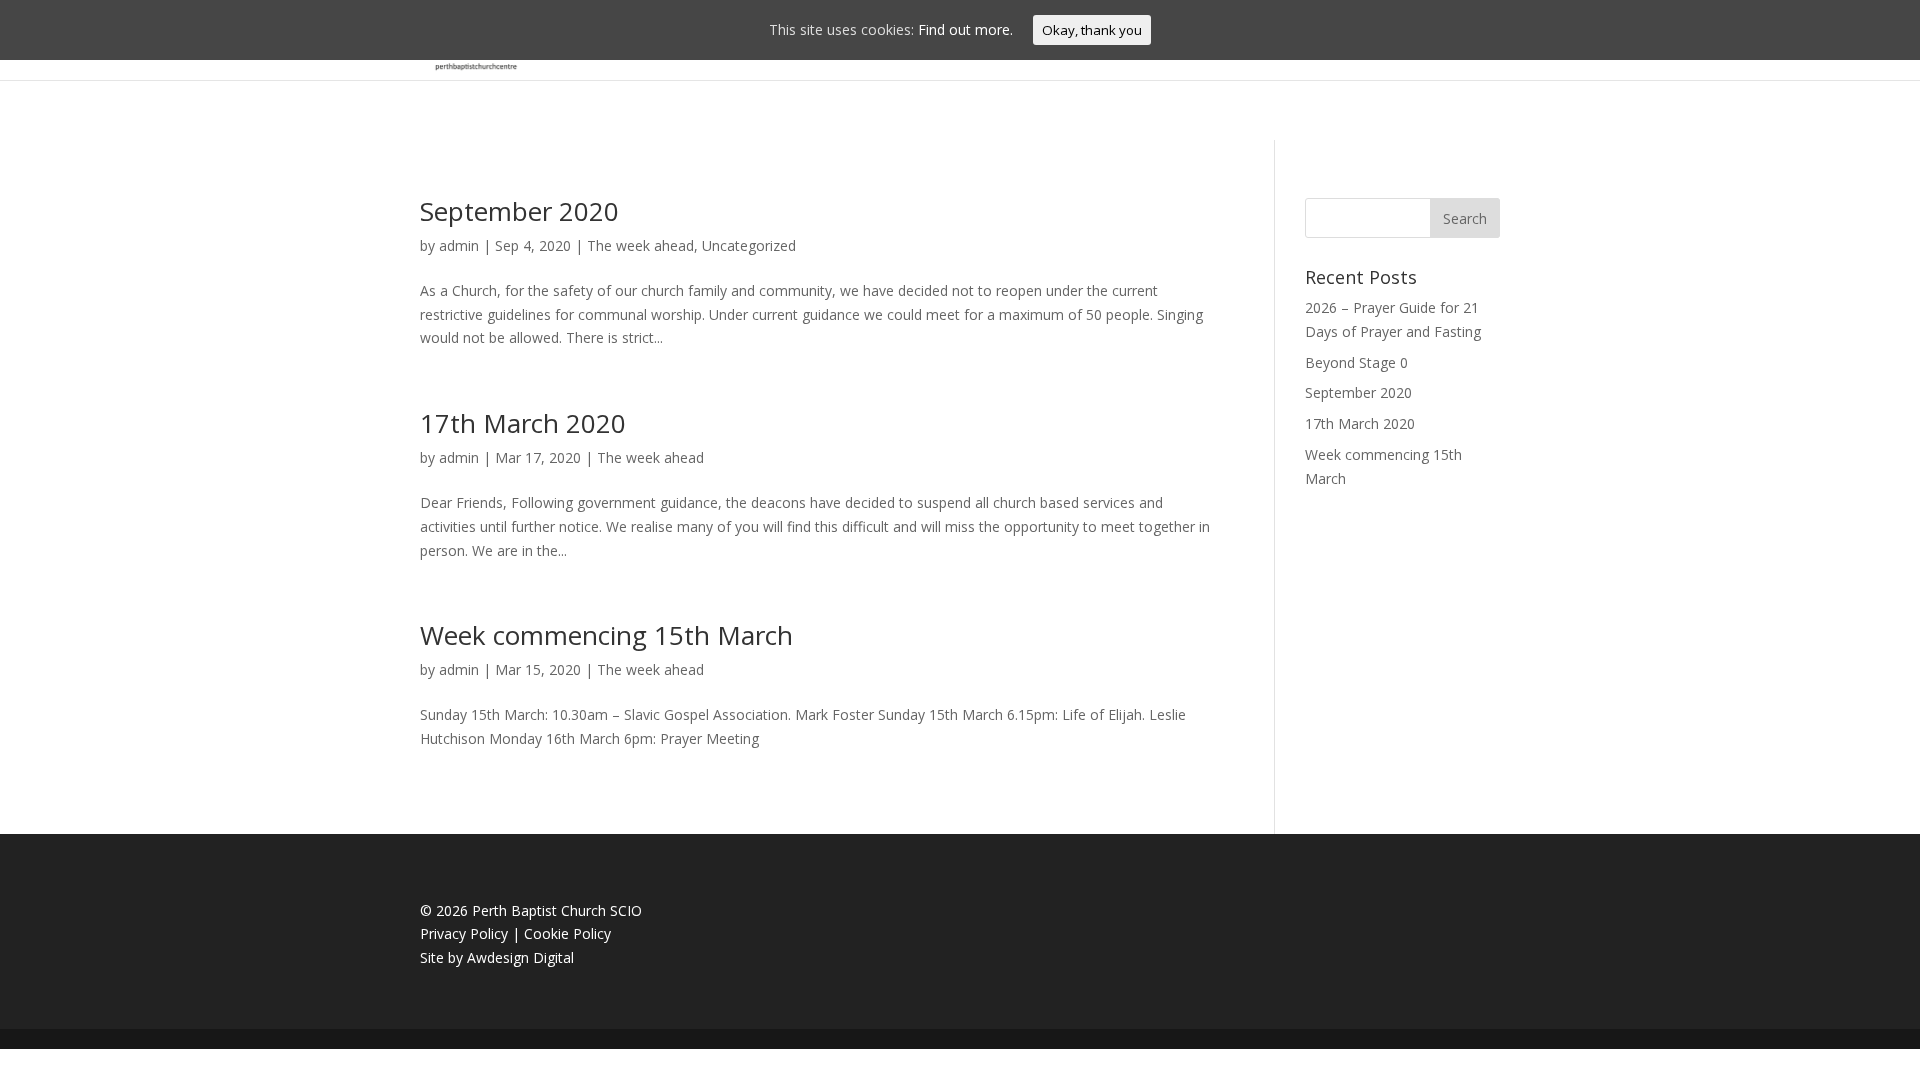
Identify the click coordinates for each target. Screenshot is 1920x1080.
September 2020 (519, 211)
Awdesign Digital (520, 957)
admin (459, 245)
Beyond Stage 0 (1356, 362)
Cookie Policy (567, 933)
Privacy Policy (464, 933)
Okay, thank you (1092, 30)
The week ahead (640, 245)
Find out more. (965, 29)
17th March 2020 (523, 423)
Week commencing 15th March (606, 635)
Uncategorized (749, 245)
